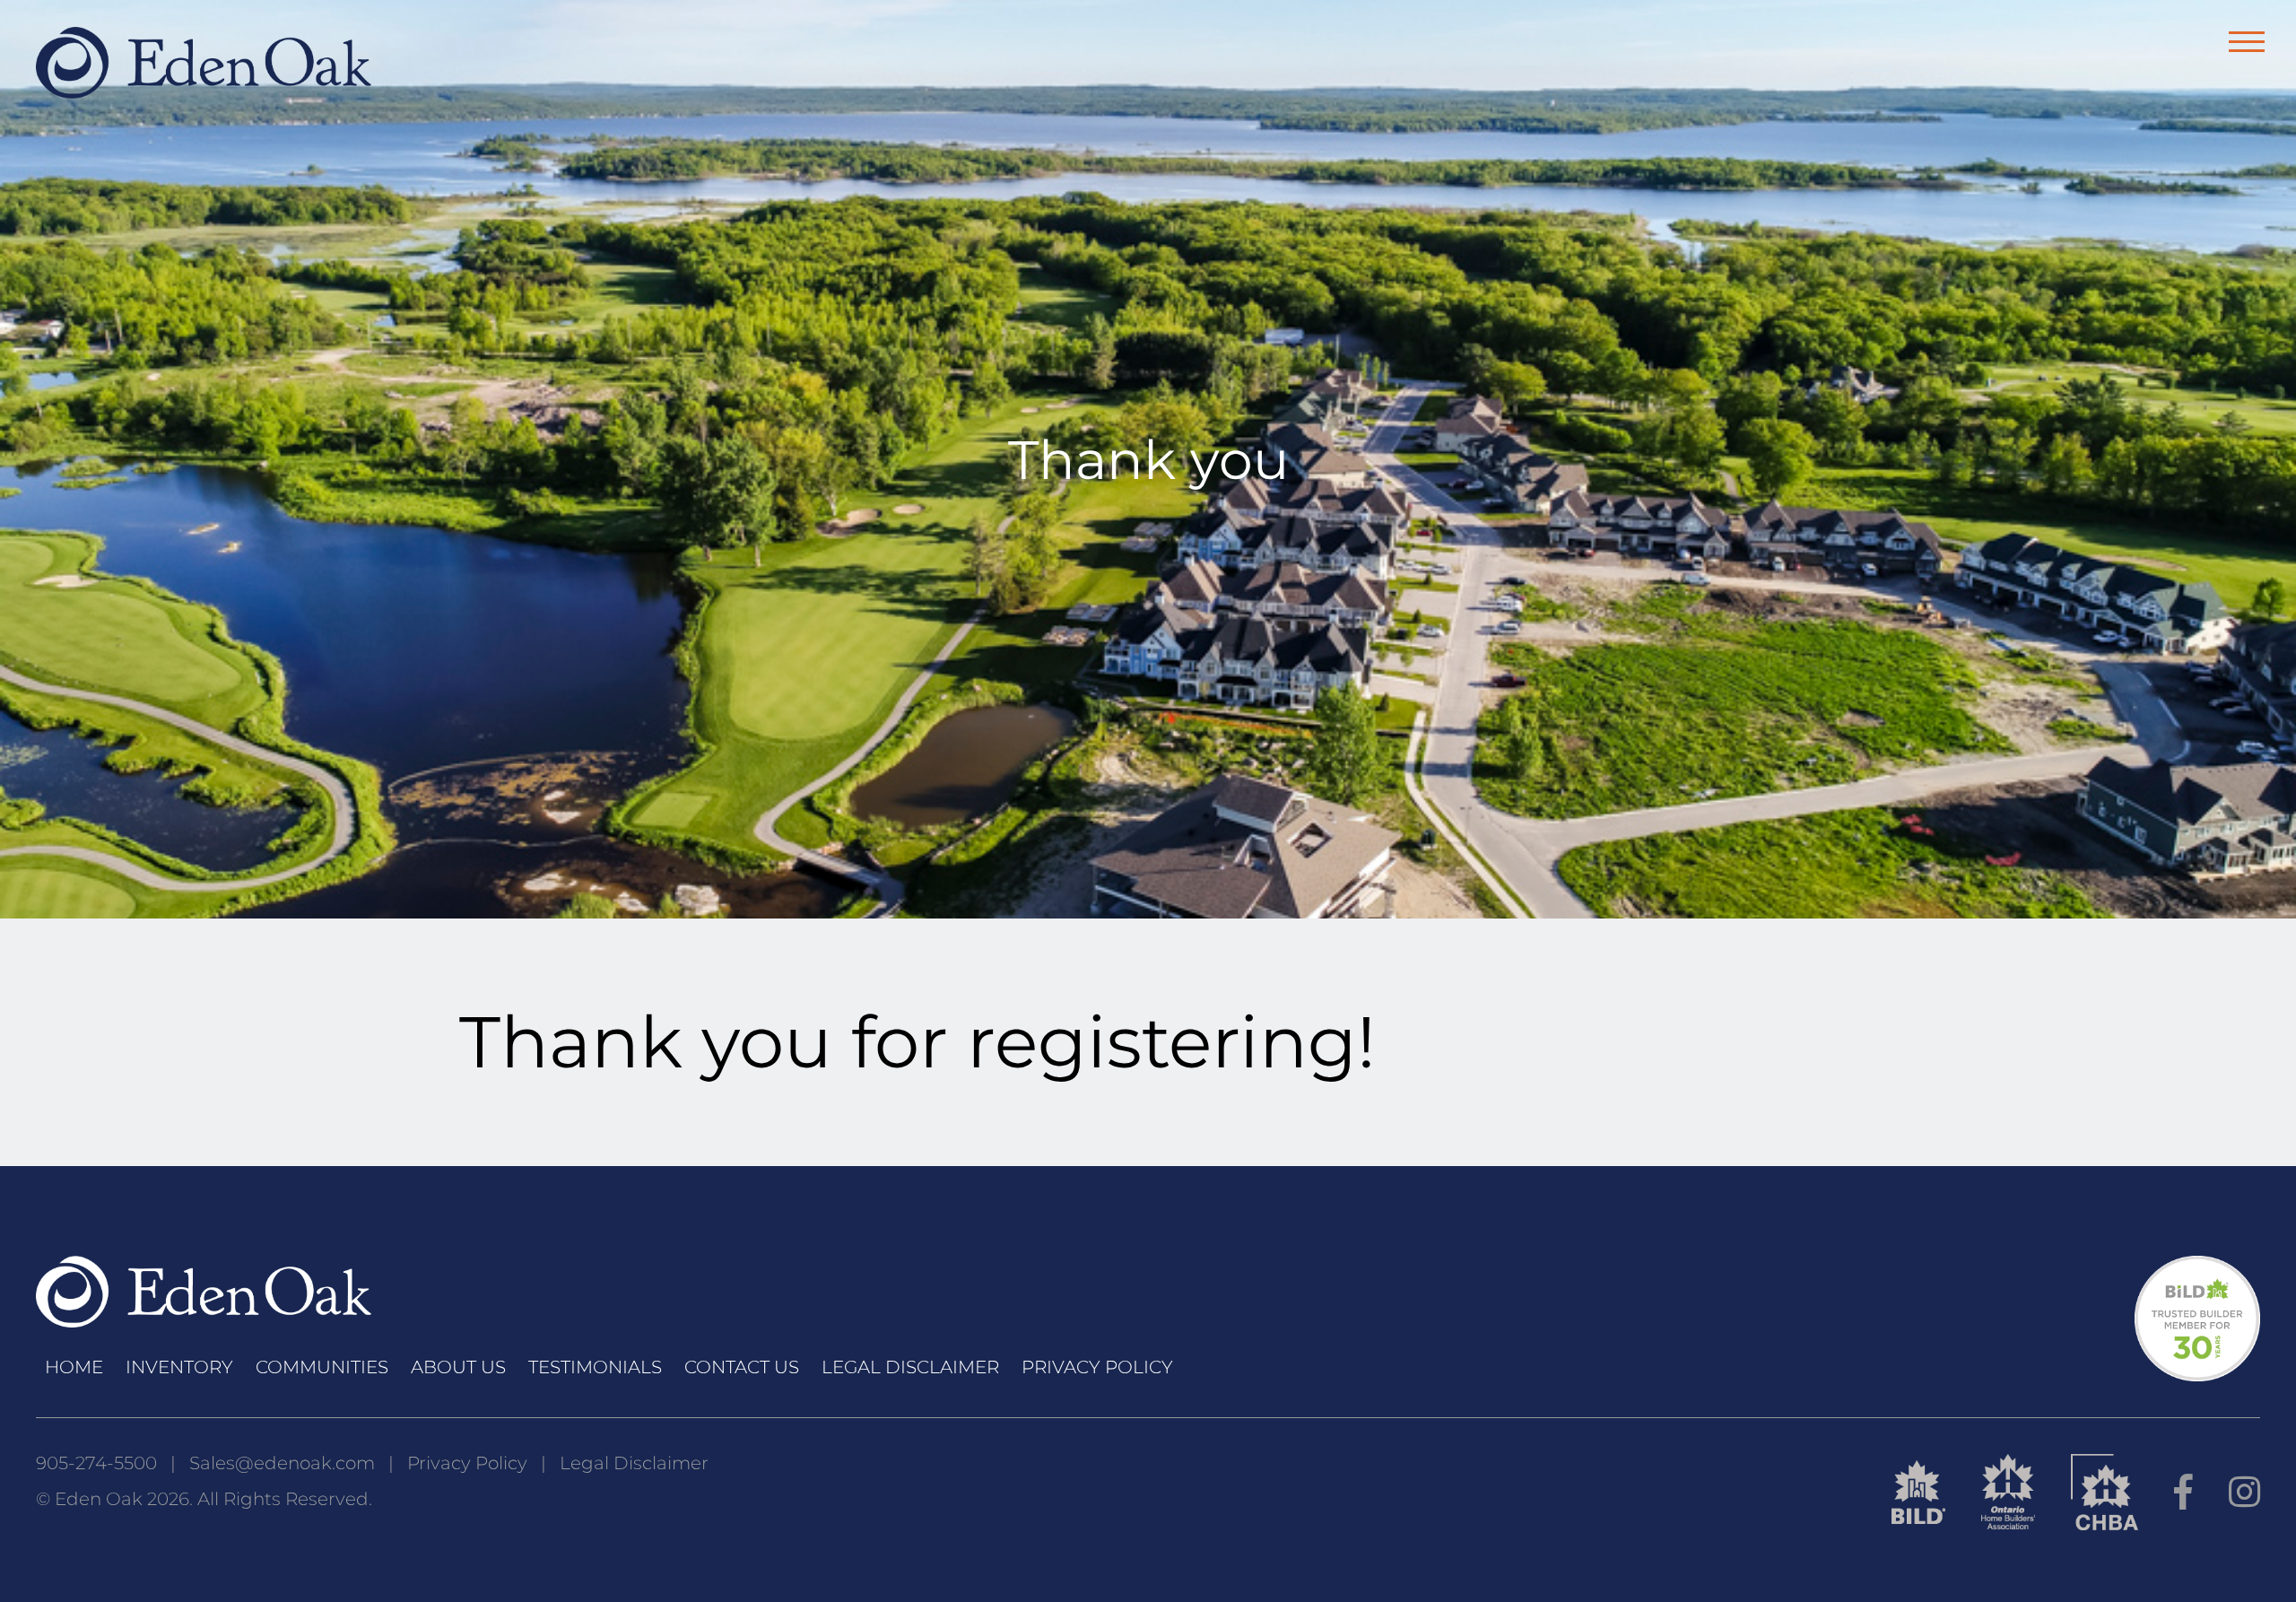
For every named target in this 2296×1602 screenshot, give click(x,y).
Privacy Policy (1097, 1367)
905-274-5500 (96, 1463)
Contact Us (742, 1367)
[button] (2247, 42)
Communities (322, 1367)
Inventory (179, 1367)
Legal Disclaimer (910, 1367)
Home (74, 1367)
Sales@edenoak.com (282, 1463)
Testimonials (595, 1367)
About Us (458, 1367)
